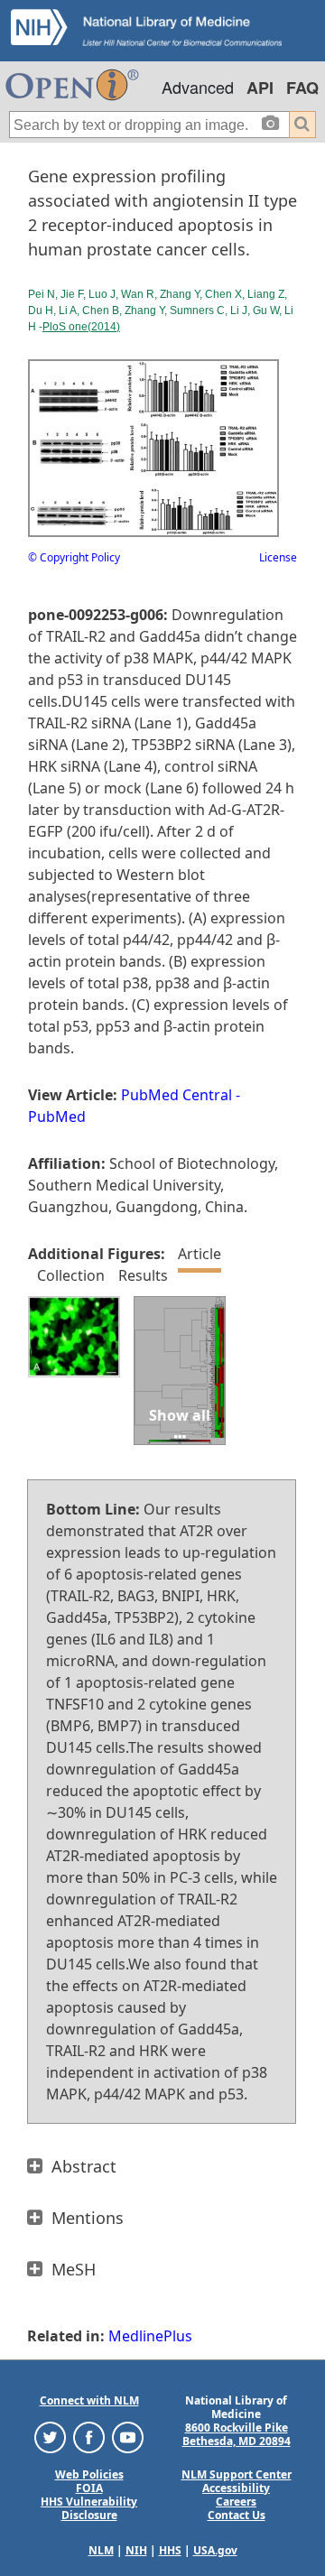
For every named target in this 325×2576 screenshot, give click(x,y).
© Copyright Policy (74, 557)
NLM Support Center (237, 2474)
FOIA (89, 2488)
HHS (170, 2550)
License (278, 557)
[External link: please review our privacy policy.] (50, 2436)
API (260, 88)
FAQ (302, 88)
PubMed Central (176, 1095)
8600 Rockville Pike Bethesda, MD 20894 (237, 2434)
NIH (136, 2550)
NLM (101, 2550)
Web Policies (89, 2474)
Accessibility (236, 2488)
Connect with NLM (89, 2400)
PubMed (57, 1117)
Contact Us (237, 2515)
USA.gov (215, 2550)
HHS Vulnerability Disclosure (89, 2508)
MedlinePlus (150, 2336)
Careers (236, 2502)
